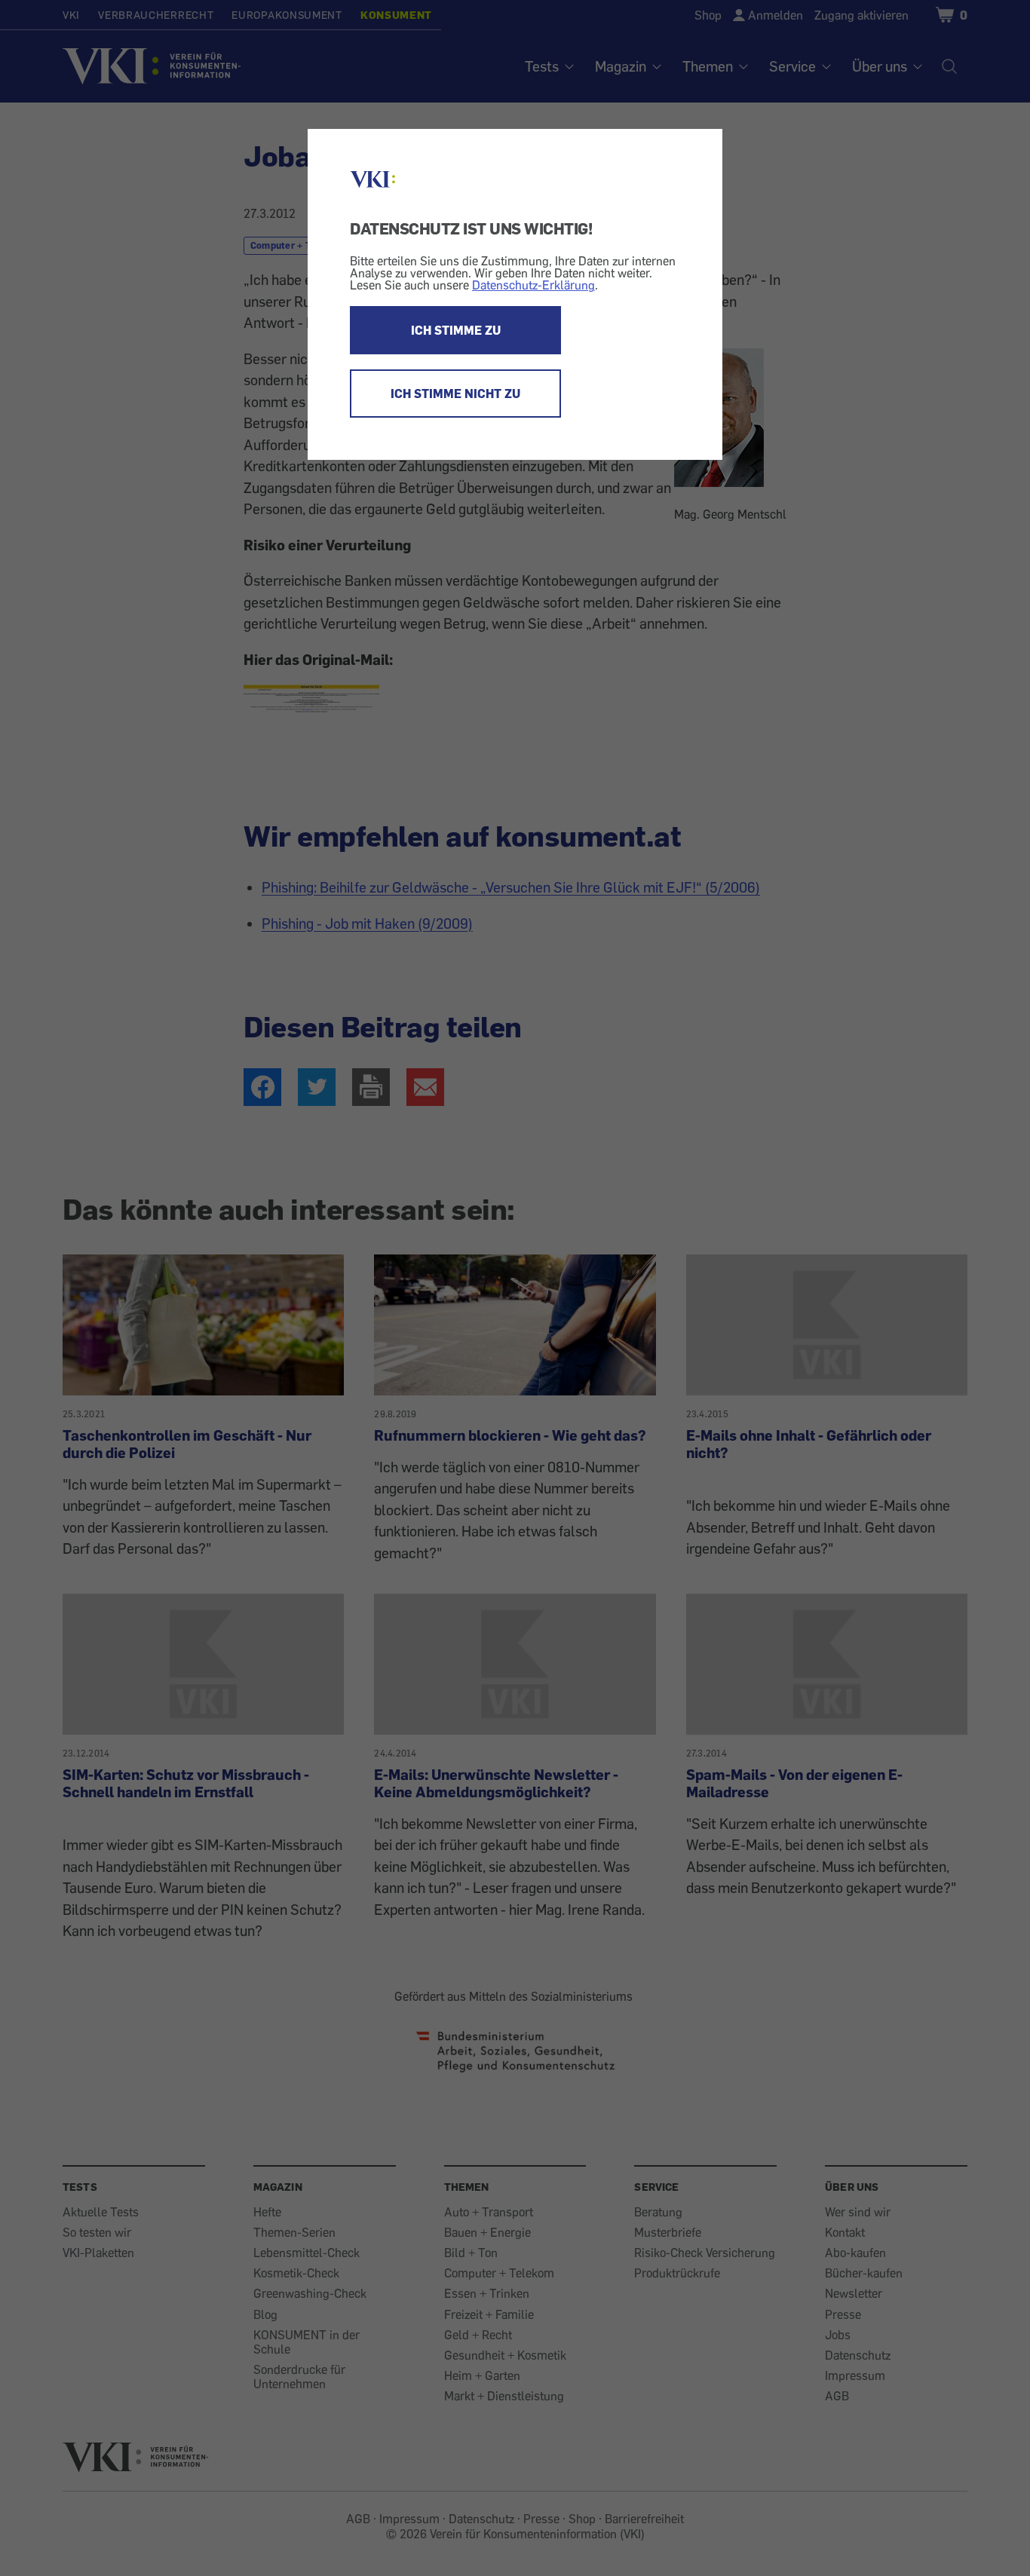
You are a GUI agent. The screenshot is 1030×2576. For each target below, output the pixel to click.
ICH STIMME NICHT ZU (455, 394)
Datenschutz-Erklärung (533, 285)
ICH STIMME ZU (456, 330)
